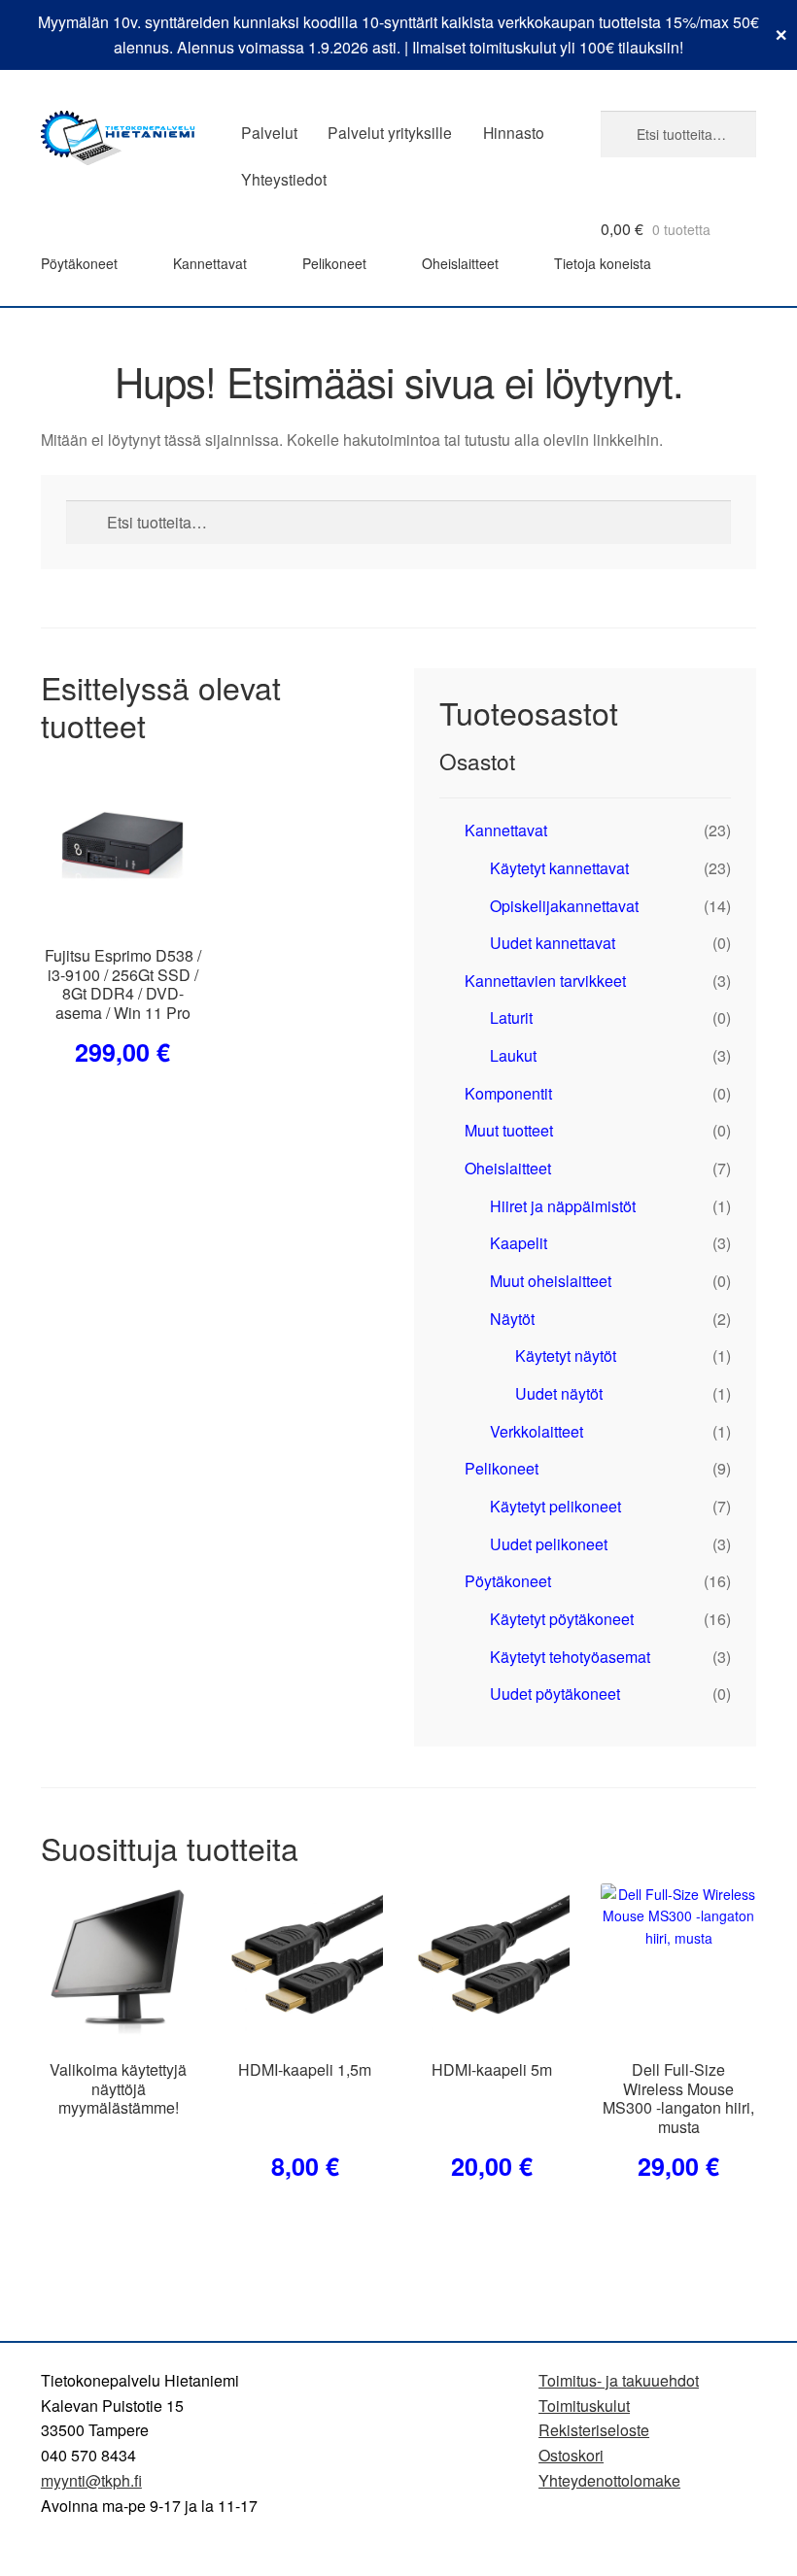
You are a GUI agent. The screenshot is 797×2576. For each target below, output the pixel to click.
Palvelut (269, 132)
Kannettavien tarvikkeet (545, 981)
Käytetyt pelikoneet (555, 1506)
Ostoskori (571, 2455)
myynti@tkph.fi (91, 2480)
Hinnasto (514, 132)
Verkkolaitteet (537, 1431)
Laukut (513, 1055)
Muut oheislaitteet (551, 1281)
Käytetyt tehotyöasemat (570, 1657)
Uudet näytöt (559, 1393)
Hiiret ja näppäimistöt (563, 1206)
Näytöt (512, 1319)
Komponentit (508, 1093)
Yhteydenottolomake (609, 2480)
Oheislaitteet (460, 263)
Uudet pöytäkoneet (555, 1694)
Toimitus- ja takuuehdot (619, 2380)
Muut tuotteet (509, 1130)
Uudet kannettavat (553, 943)
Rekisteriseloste (594, 2430)
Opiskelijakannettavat (564, 906)
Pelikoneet (334, 263)
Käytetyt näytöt (566, 1356)
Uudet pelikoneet (549, 1544)
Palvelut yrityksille (390, 132)
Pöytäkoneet (79, 263)
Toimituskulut (584, 2406)
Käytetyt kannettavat (559, 868)
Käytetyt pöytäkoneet (562, 1619)
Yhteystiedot (284, 179)
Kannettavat (210, 263)
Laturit (511, 1017)
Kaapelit (519, 1243)
